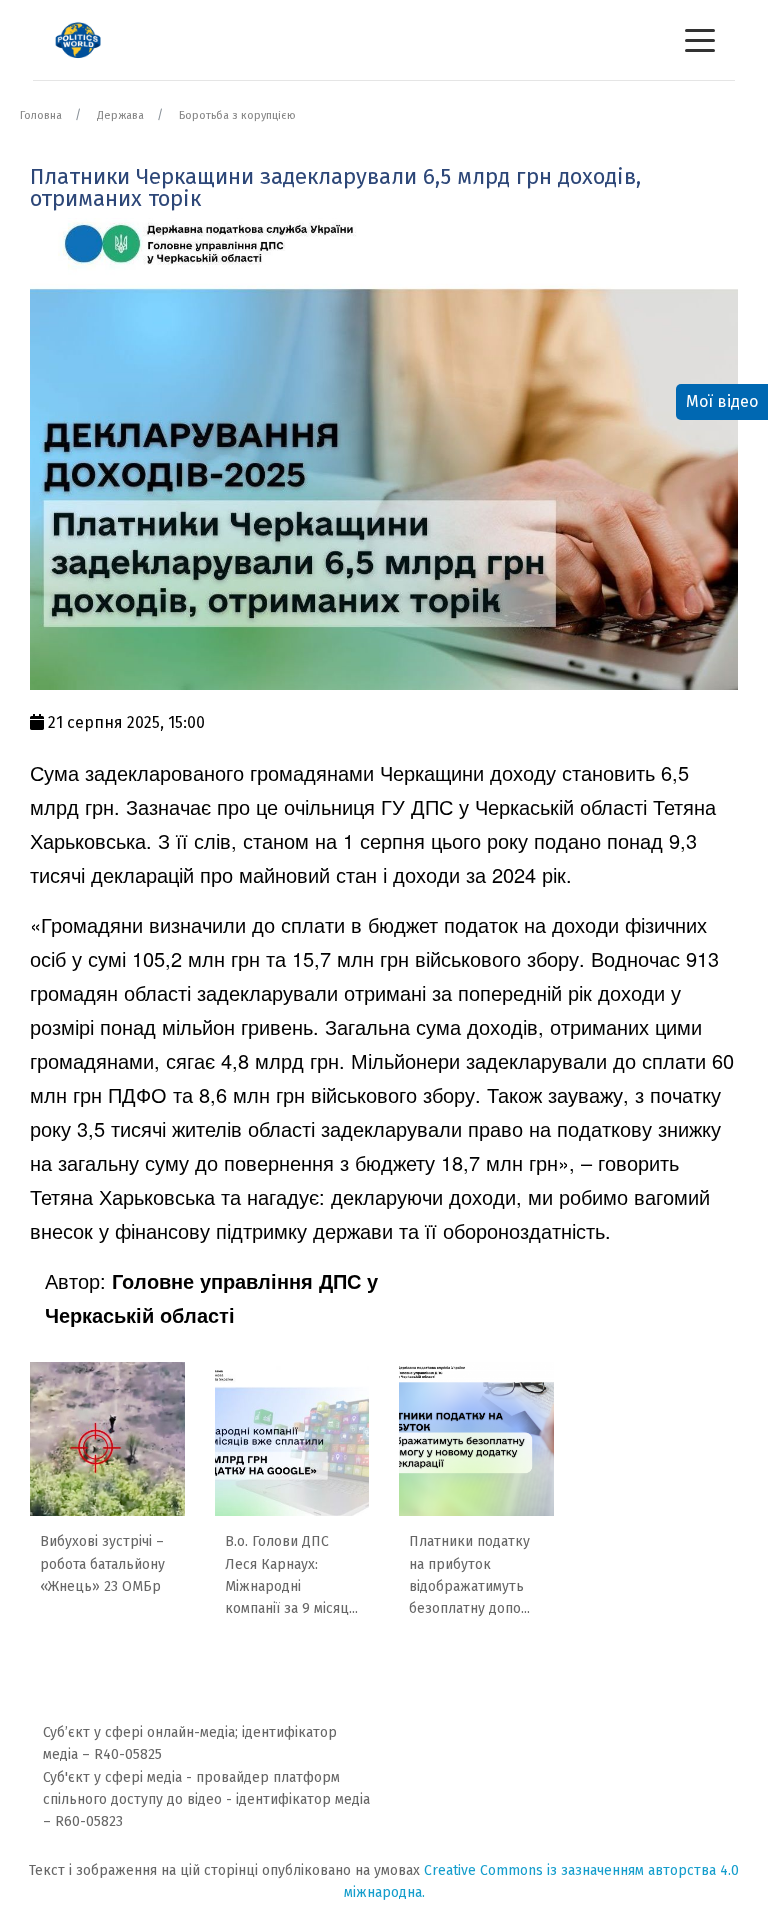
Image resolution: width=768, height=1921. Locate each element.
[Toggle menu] (700, 40)
